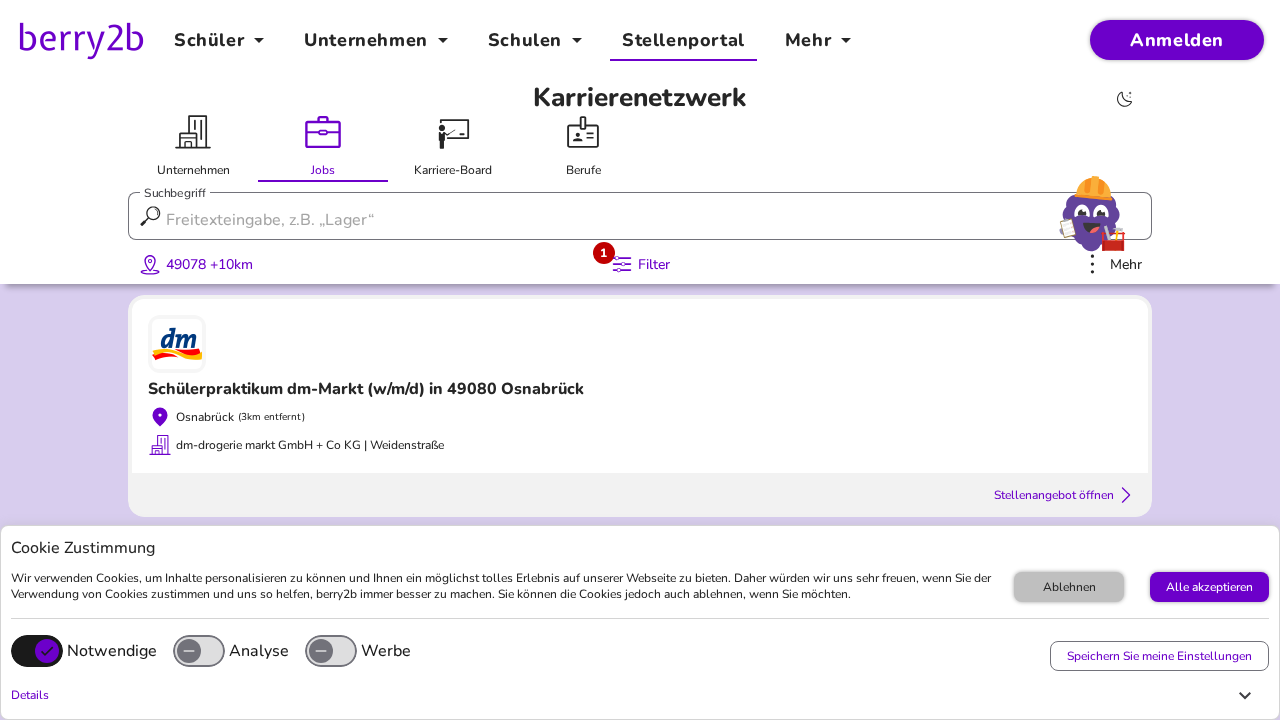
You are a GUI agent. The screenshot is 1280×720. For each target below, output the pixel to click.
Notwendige (112, 651)
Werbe (386, 651)
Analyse (259, 651)
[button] (635, 695)
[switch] (199, 651)
